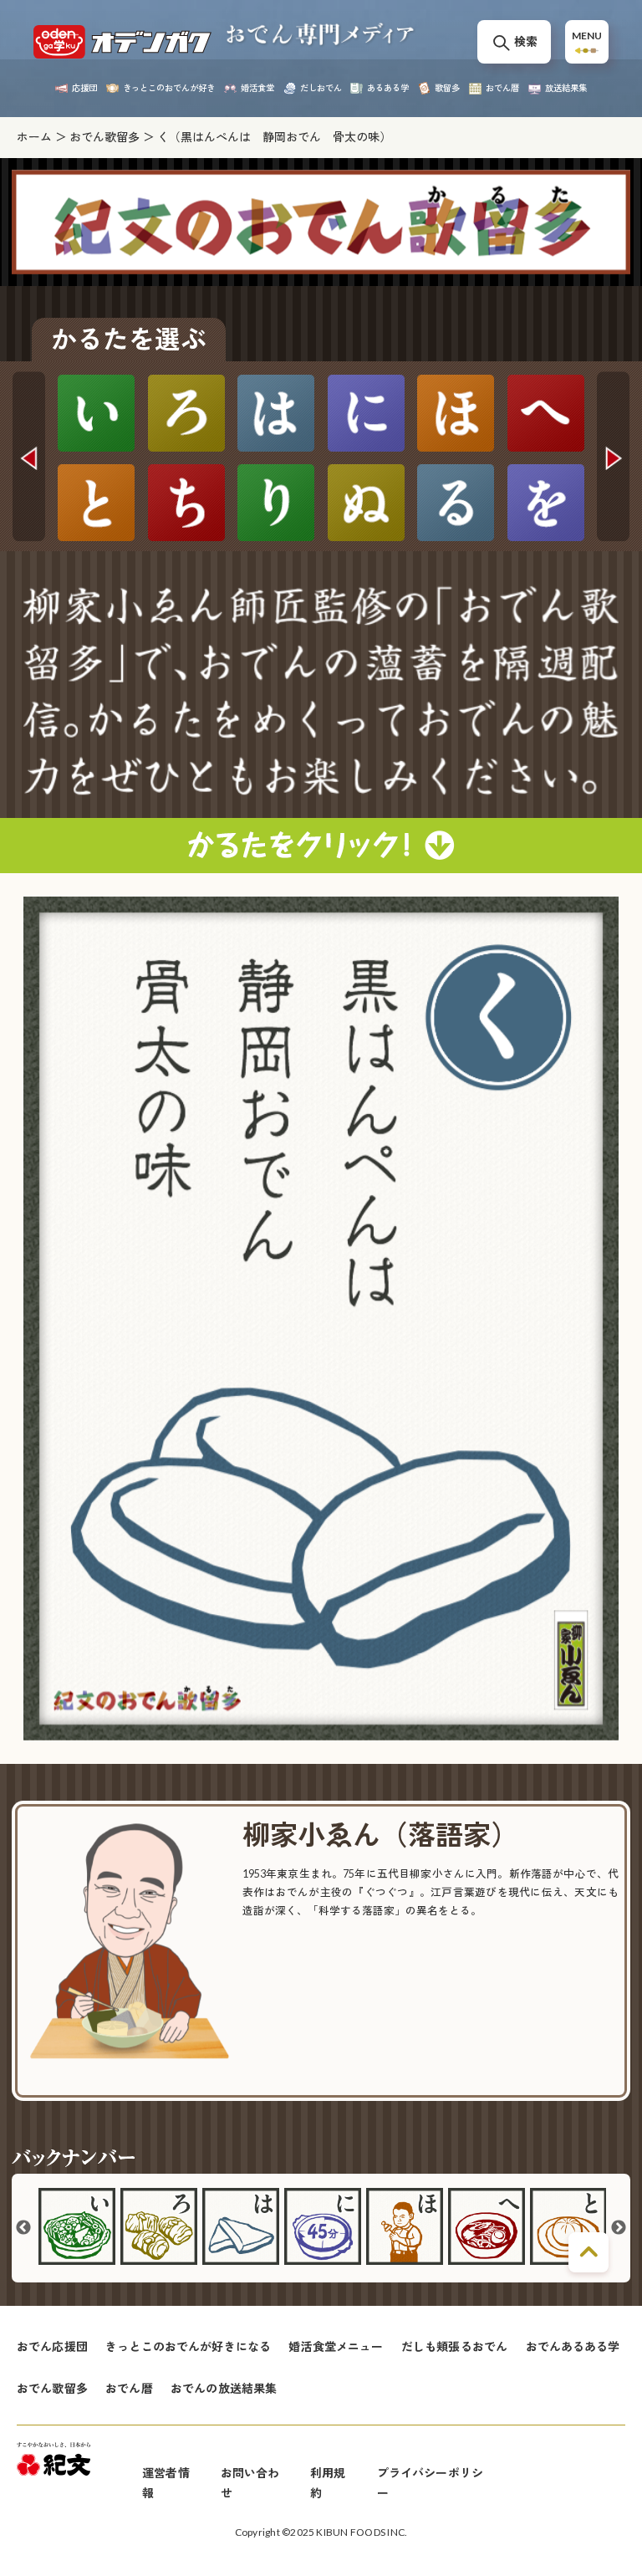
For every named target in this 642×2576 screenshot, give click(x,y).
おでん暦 (129, 2388)
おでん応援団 (52, 2346)
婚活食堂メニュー (336, 2346)
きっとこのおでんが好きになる (188, 2346)
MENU (587, 36)
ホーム (34, 137)
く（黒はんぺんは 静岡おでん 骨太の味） (274, 137)
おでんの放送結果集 (224, 2388)
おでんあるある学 (573, 2346)
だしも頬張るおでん (454, 2346)
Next (613, 457)
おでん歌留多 (104, 137)
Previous (28, 457)
